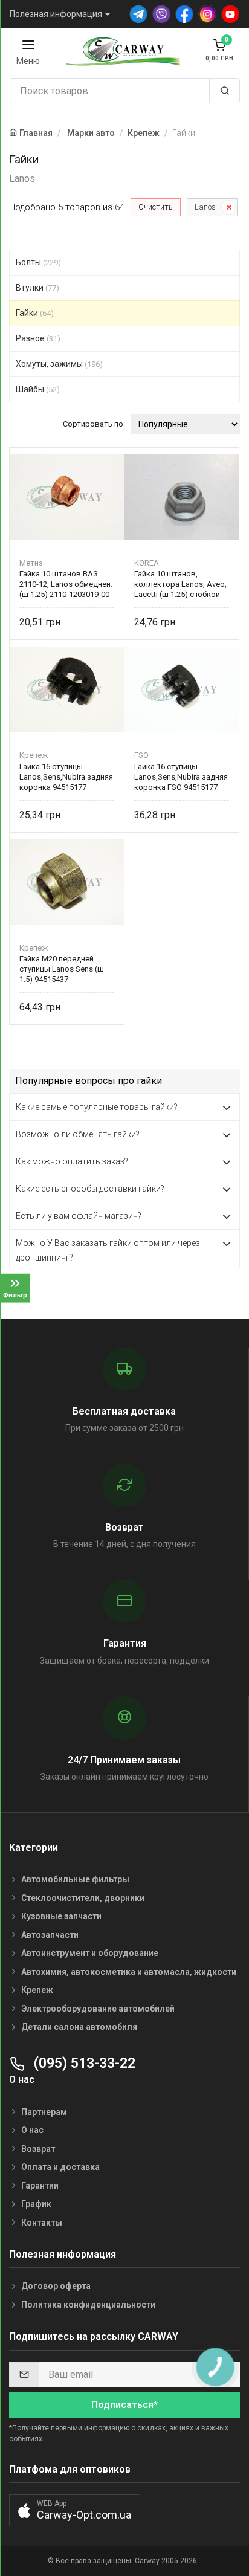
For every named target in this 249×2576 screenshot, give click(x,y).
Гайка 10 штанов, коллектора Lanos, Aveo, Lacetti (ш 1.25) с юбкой (180, 584)
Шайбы (38, 389)
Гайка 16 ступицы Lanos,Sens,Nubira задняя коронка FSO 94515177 (181, 777)
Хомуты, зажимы (59, 364)
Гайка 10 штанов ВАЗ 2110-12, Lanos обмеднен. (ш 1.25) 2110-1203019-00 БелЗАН (66, 584)
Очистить (156, 207)
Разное (38, 338)
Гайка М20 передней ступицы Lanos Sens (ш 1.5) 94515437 (62, 969)
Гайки (35, 313)
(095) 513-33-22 (83, 2063)
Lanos (205, 207)
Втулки (37, 288)
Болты (38, 262)
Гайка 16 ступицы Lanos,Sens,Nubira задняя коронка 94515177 (66, 777)
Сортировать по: (94, 424)
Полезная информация (56, 14)
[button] (75, 2510)
